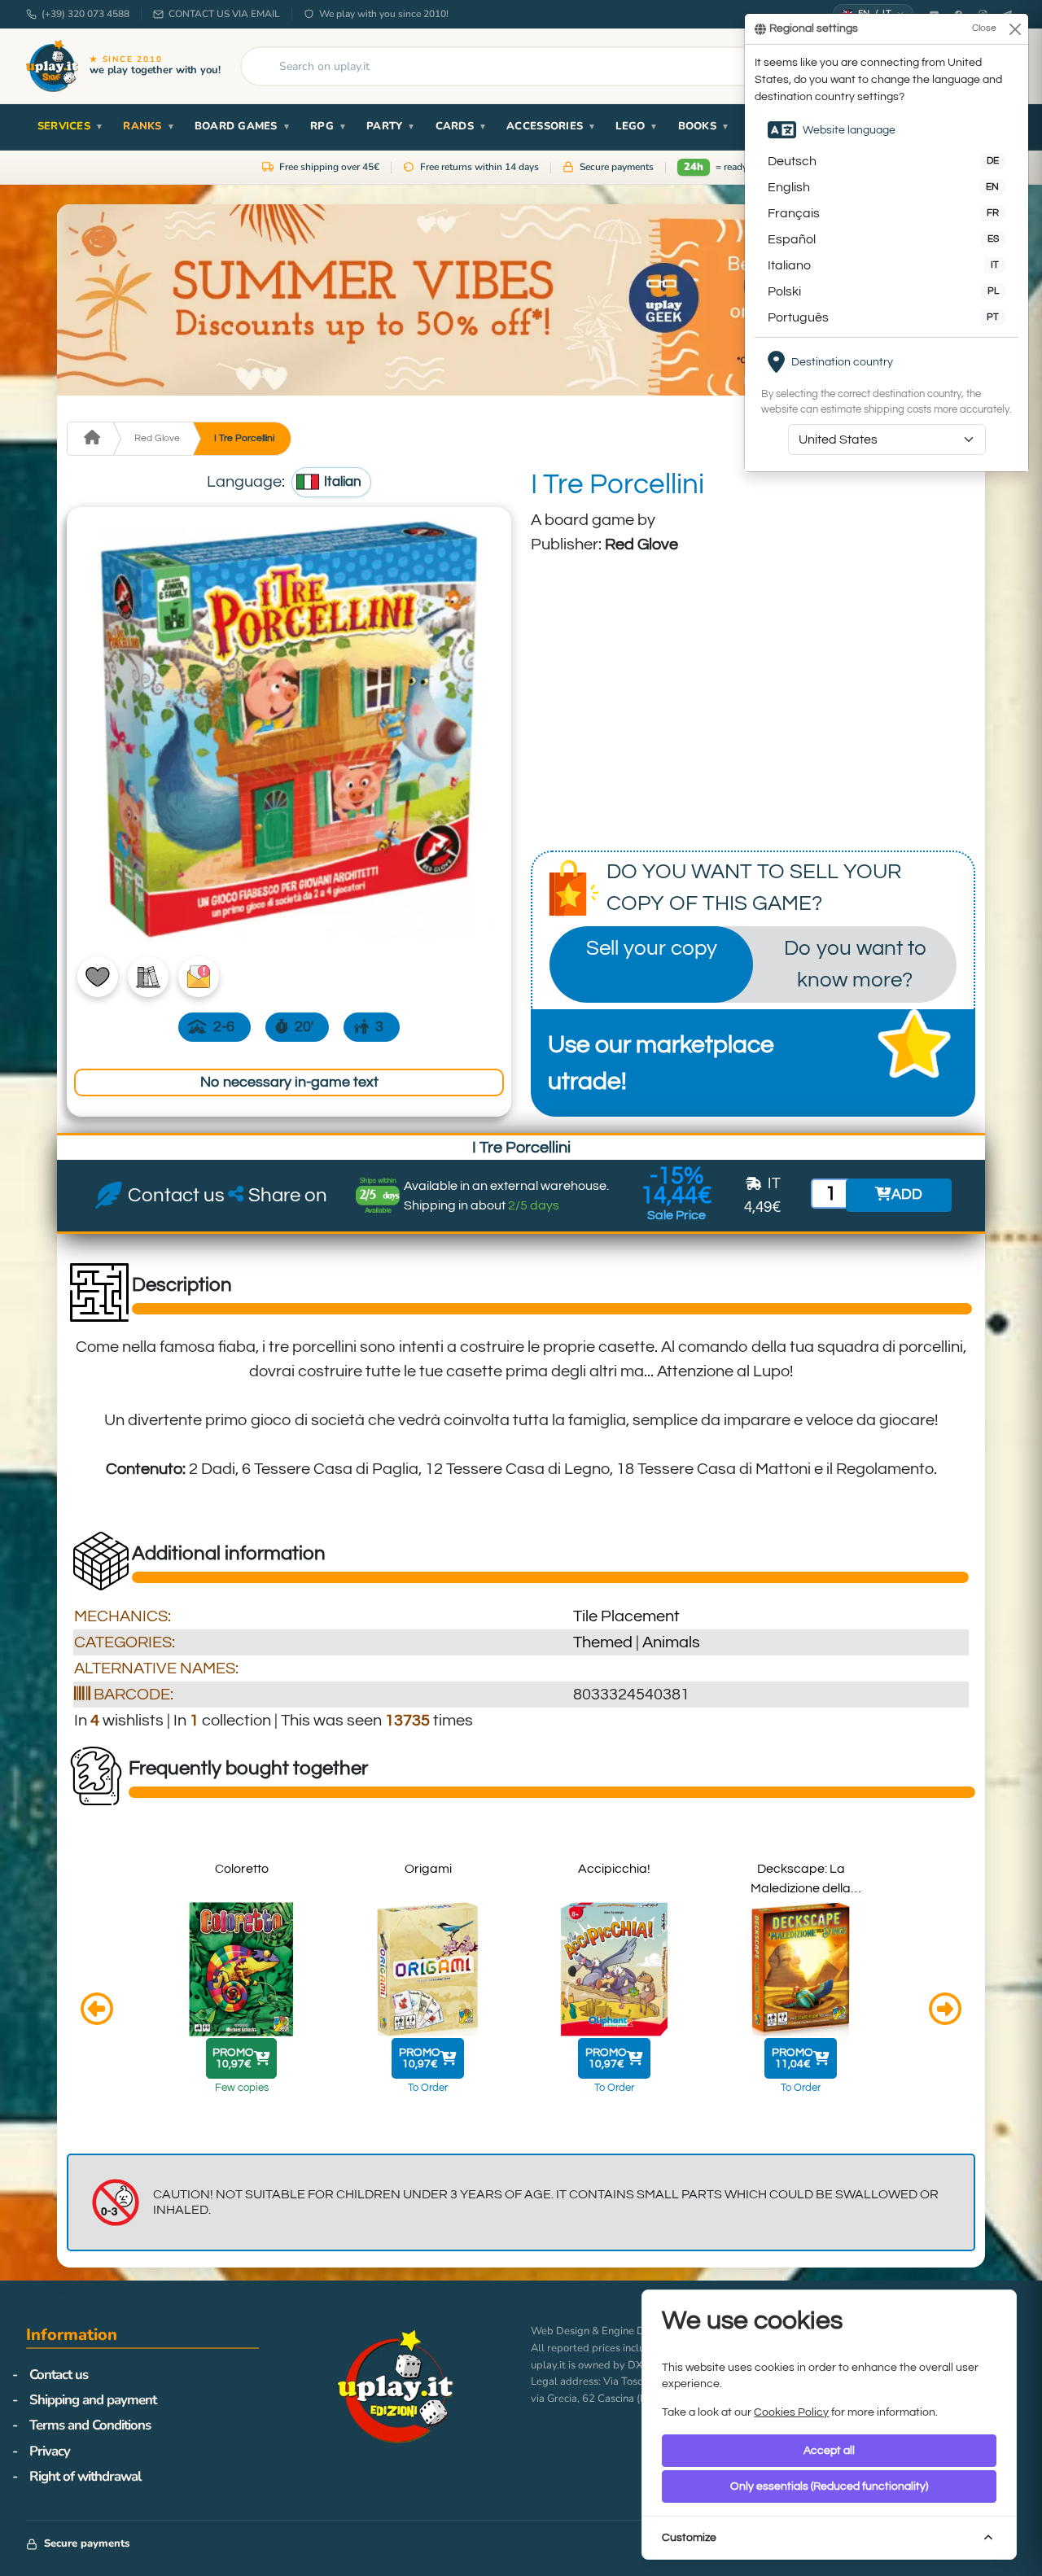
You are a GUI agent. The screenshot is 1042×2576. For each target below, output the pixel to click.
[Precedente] (97, 2011)
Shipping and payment (93, 2400)
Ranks (149, 126)
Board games (243, 126)
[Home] (90, 439)
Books (704, 126)
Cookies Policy (791, 2412)
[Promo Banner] (521, 300)
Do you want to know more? (855, 964)
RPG (328, 126)
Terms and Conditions (90, 2425)
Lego (637, 126)
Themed (603, 1642)
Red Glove (157, 438)
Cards (462, 126)
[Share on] (236, 1196)
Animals (671, 1642)
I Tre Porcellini (244, 438)
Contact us (59, 2375)
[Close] (1015, 29)
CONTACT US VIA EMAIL (224, 14)
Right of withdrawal (85, 2476)
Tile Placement (626, 1616)
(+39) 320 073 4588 (85, 14)
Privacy (50, 2451)
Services (70, 126)
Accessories (551, 126)
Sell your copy (652, 948)
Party (391, 126)
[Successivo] (945, 2011)
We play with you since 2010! (384, 14)
